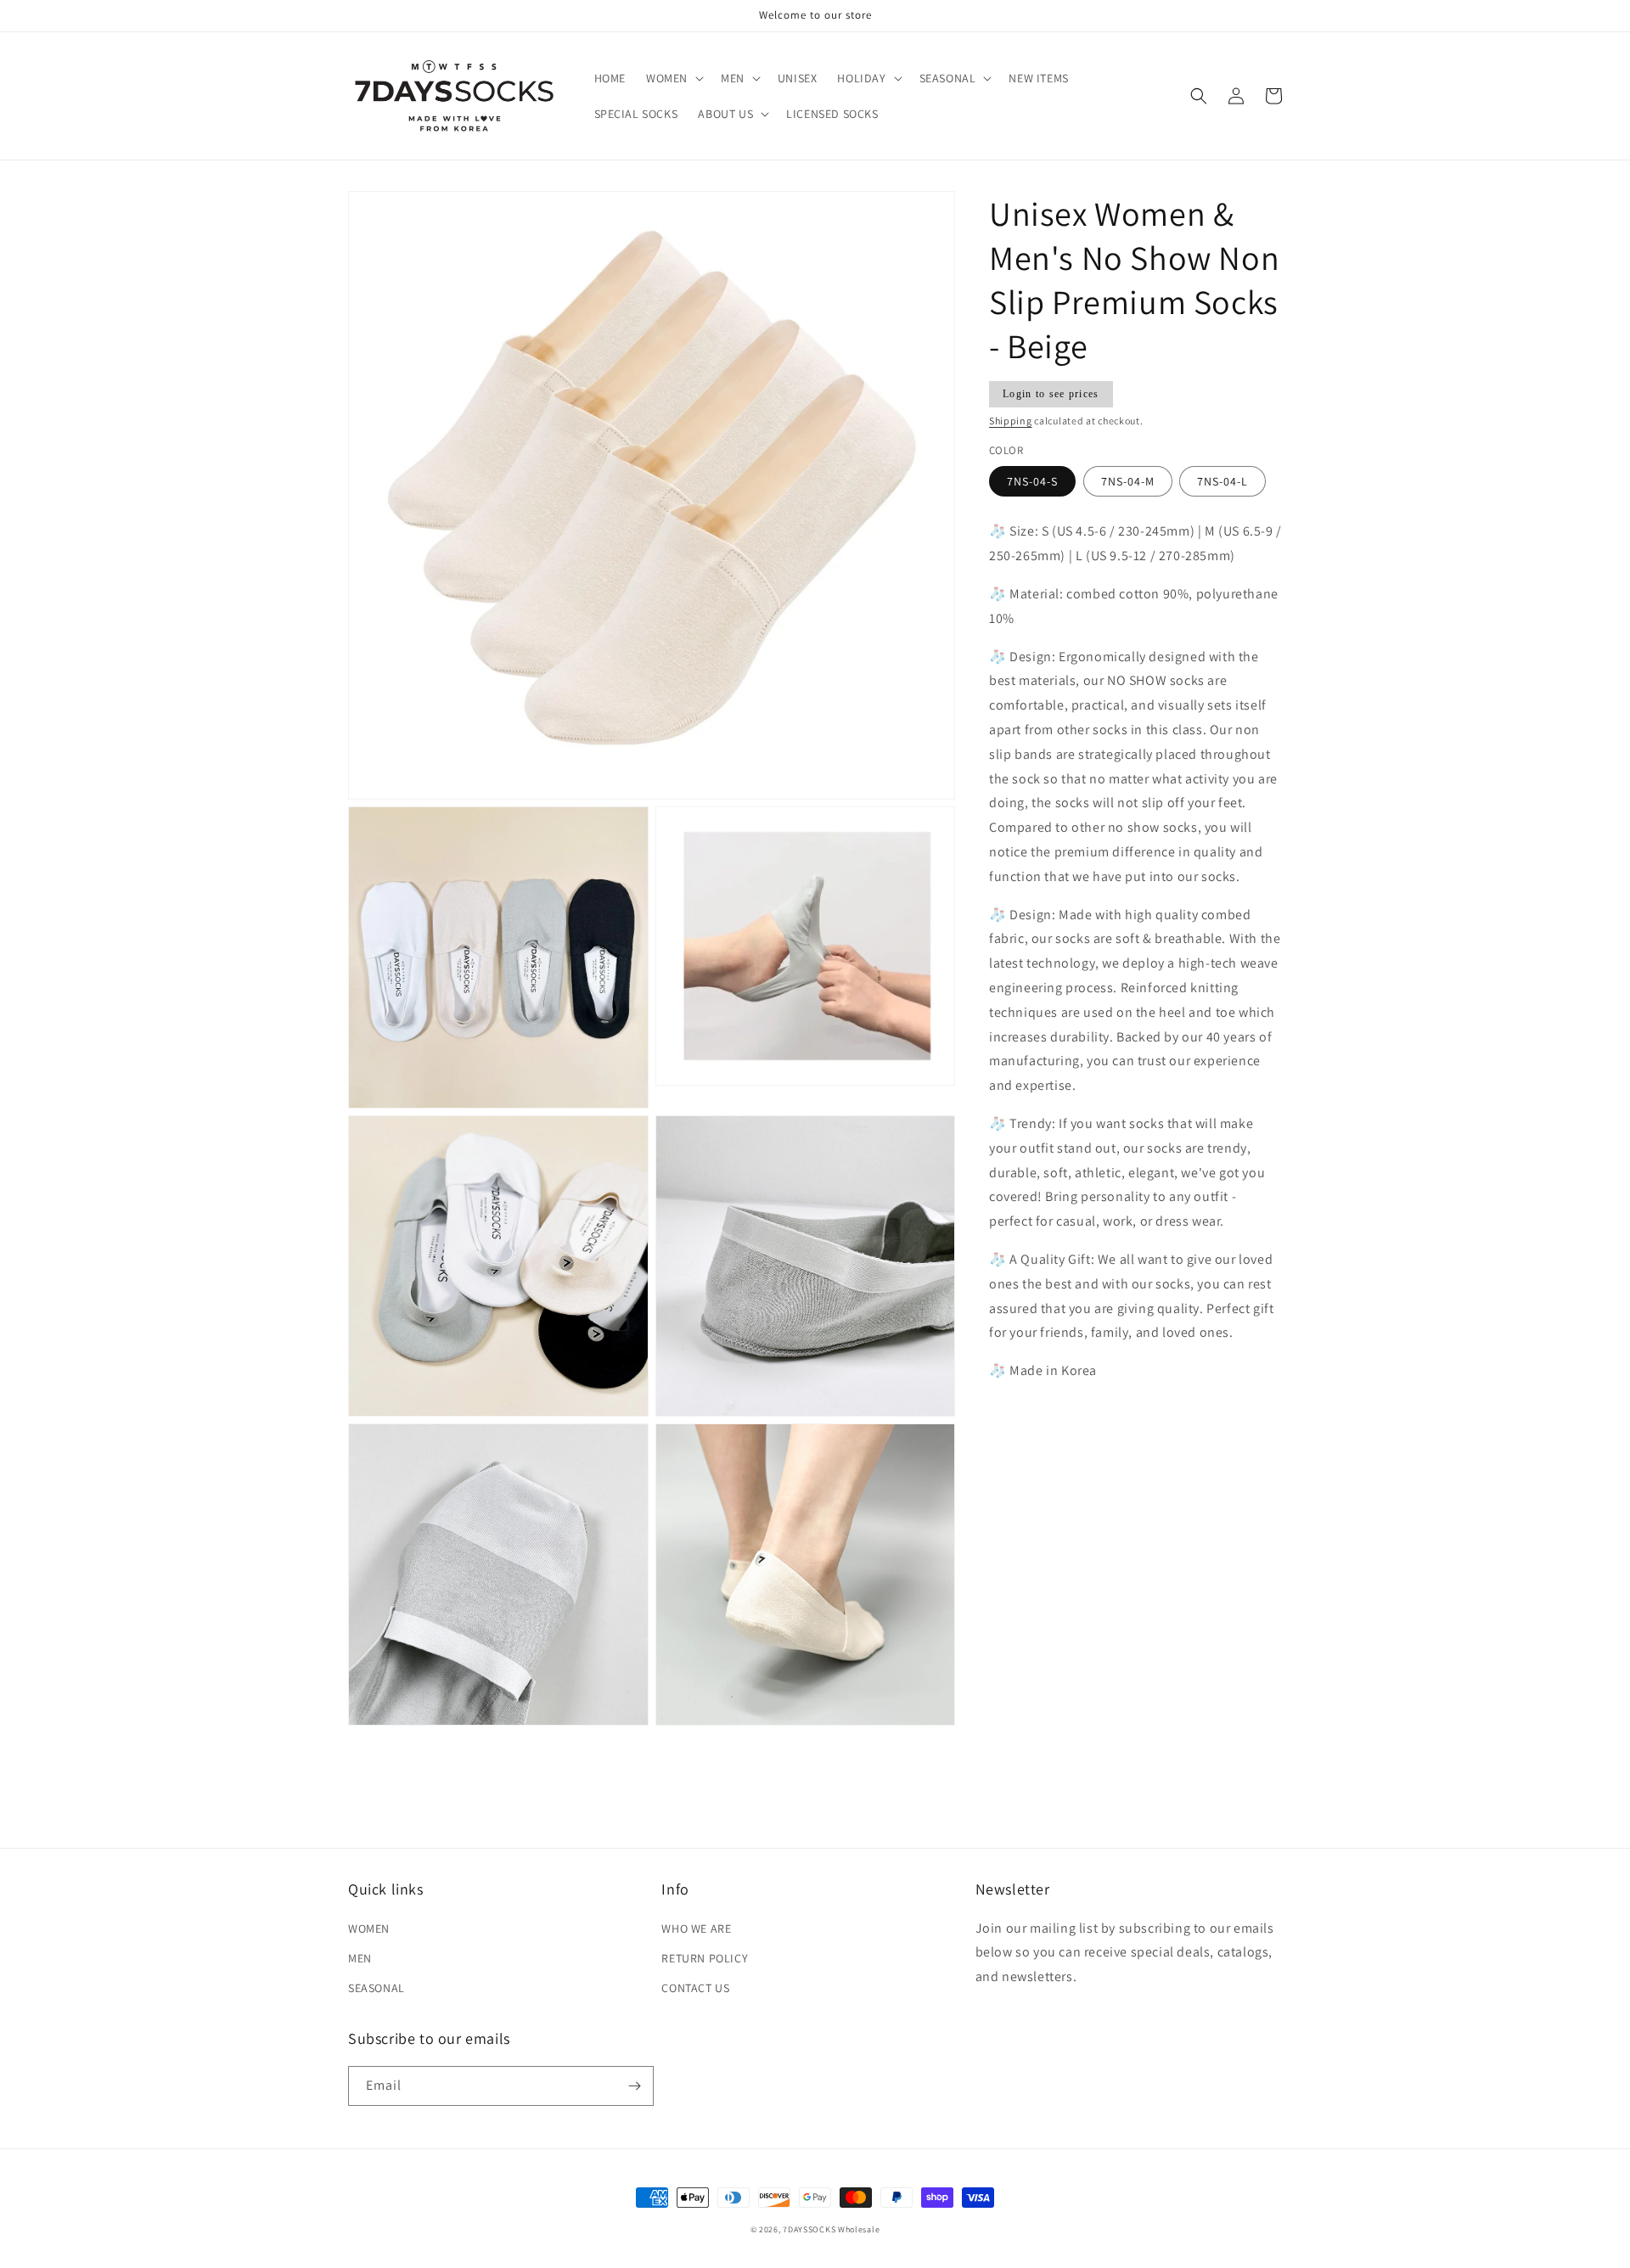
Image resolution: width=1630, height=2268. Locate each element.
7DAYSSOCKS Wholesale (831, 2229)
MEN (360, 1958)
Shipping (1011, 421)
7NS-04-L (1222, 482)
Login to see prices (1051, 394)
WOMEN (369, 1928)
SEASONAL (377, 1988)
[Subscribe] (634, 2086)
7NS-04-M (1128, 482)
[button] (673, 78)
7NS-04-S (1032, 482)
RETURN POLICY (705, 1958)
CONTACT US (695, 1988)
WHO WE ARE (696, 1928)
